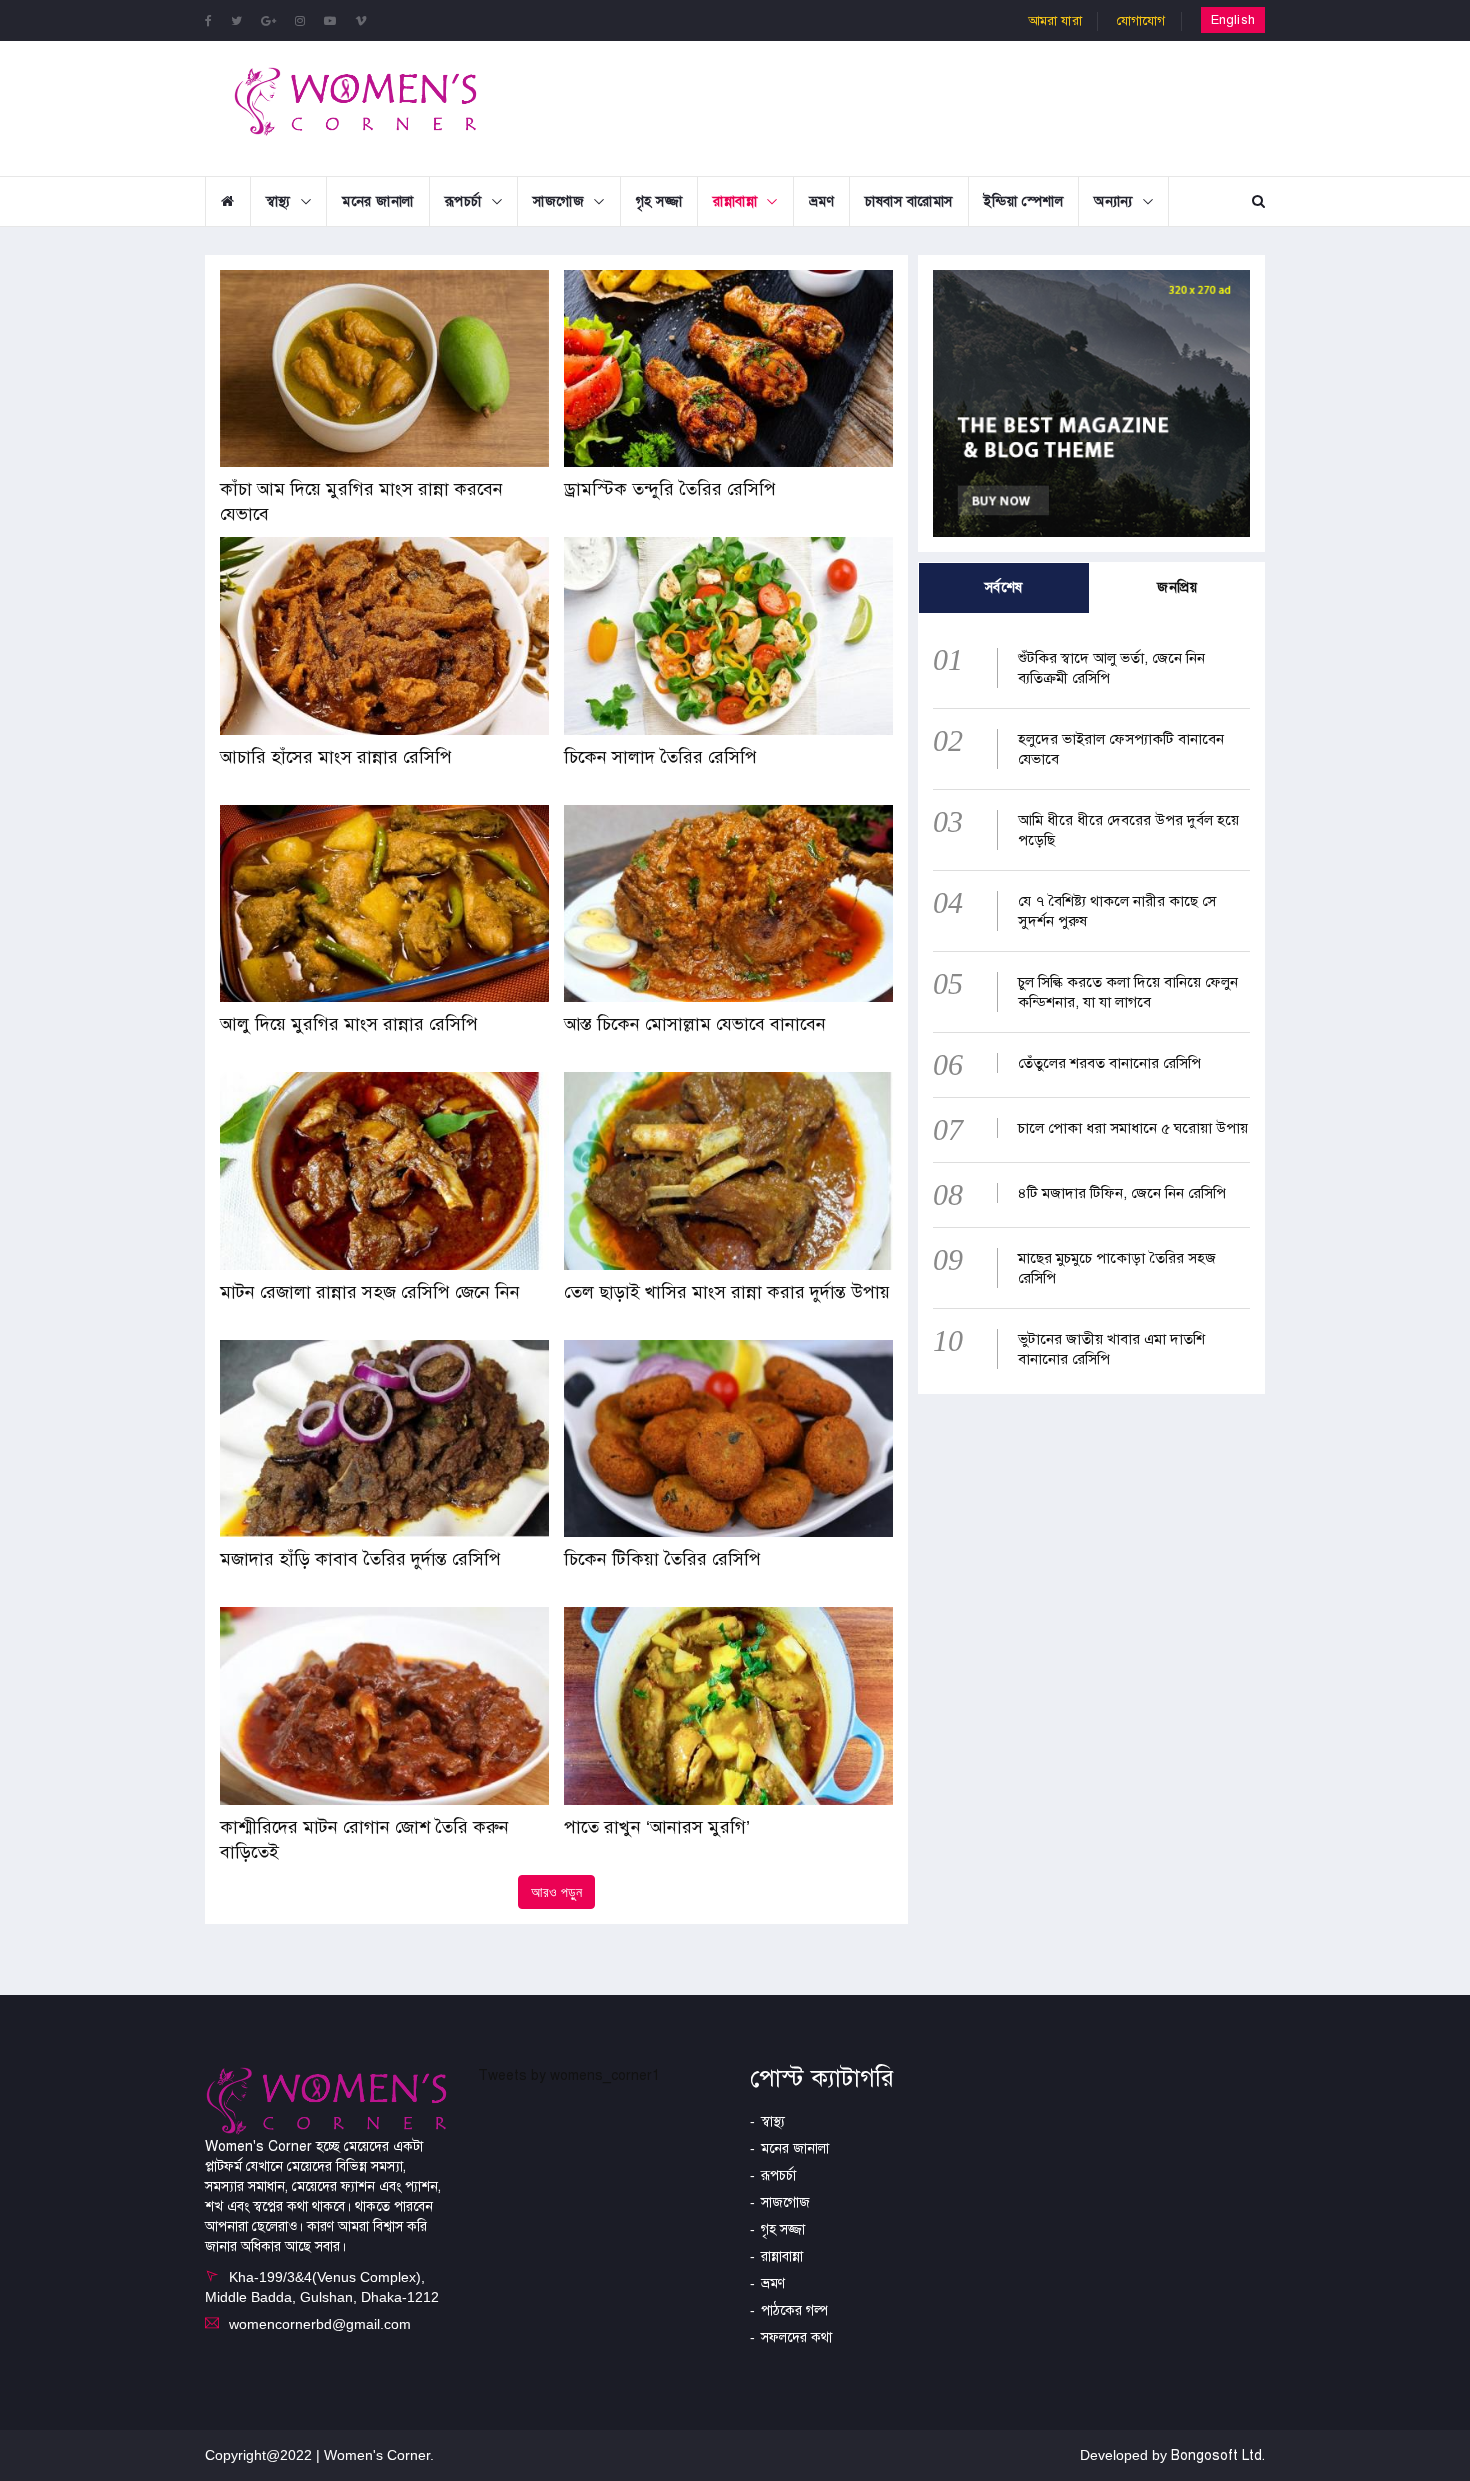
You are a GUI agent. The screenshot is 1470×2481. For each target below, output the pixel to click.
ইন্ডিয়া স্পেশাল (1024, 201)
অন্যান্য (1113, 201)
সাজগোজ (558, 201)
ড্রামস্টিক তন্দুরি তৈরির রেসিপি (670, 489)
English (1233, 20)
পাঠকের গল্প (794, 2310)
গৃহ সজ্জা (659, 201)
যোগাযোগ (1141, 21)
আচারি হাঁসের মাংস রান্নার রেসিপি (336, 757)
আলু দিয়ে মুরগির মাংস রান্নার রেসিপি (349, 1024)
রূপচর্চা (463, 201)
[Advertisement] (899, 106)
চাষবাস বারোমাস (909, 201)
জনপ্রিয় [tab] (1177, 587)
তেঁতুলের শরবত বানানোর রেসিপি (1109, 1063)
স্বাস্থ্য (278, 201)
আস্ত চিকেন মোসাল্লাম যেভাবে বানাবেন (697, 1024)
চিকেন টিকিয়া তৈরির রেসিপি (662, 1559)
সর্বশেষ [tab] (1004, 587)
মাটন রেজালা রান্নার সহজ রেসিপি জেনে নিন (370, 1292)
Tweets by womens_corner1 (569, 2075)
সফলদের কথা (796, 2337)
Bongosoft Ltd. (1218, 2455)
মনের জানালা (378, 201)
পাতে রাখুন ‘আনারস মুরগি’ (657, 1827)
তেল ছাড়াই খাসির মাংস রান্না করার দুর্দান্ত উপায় (727, 1292)
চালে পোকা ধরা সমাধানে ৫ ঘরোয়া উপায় (1133, 1128)
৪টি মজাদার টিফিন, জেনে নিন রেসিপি (1122, 1193)
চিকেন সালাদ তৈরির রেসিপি (660, 757)
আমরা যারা (1055, 21)
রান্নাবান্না (735, 201)
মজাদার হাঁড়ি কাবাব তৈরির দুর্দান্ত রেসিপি (360, 1559)
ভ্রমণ (822, 201)
